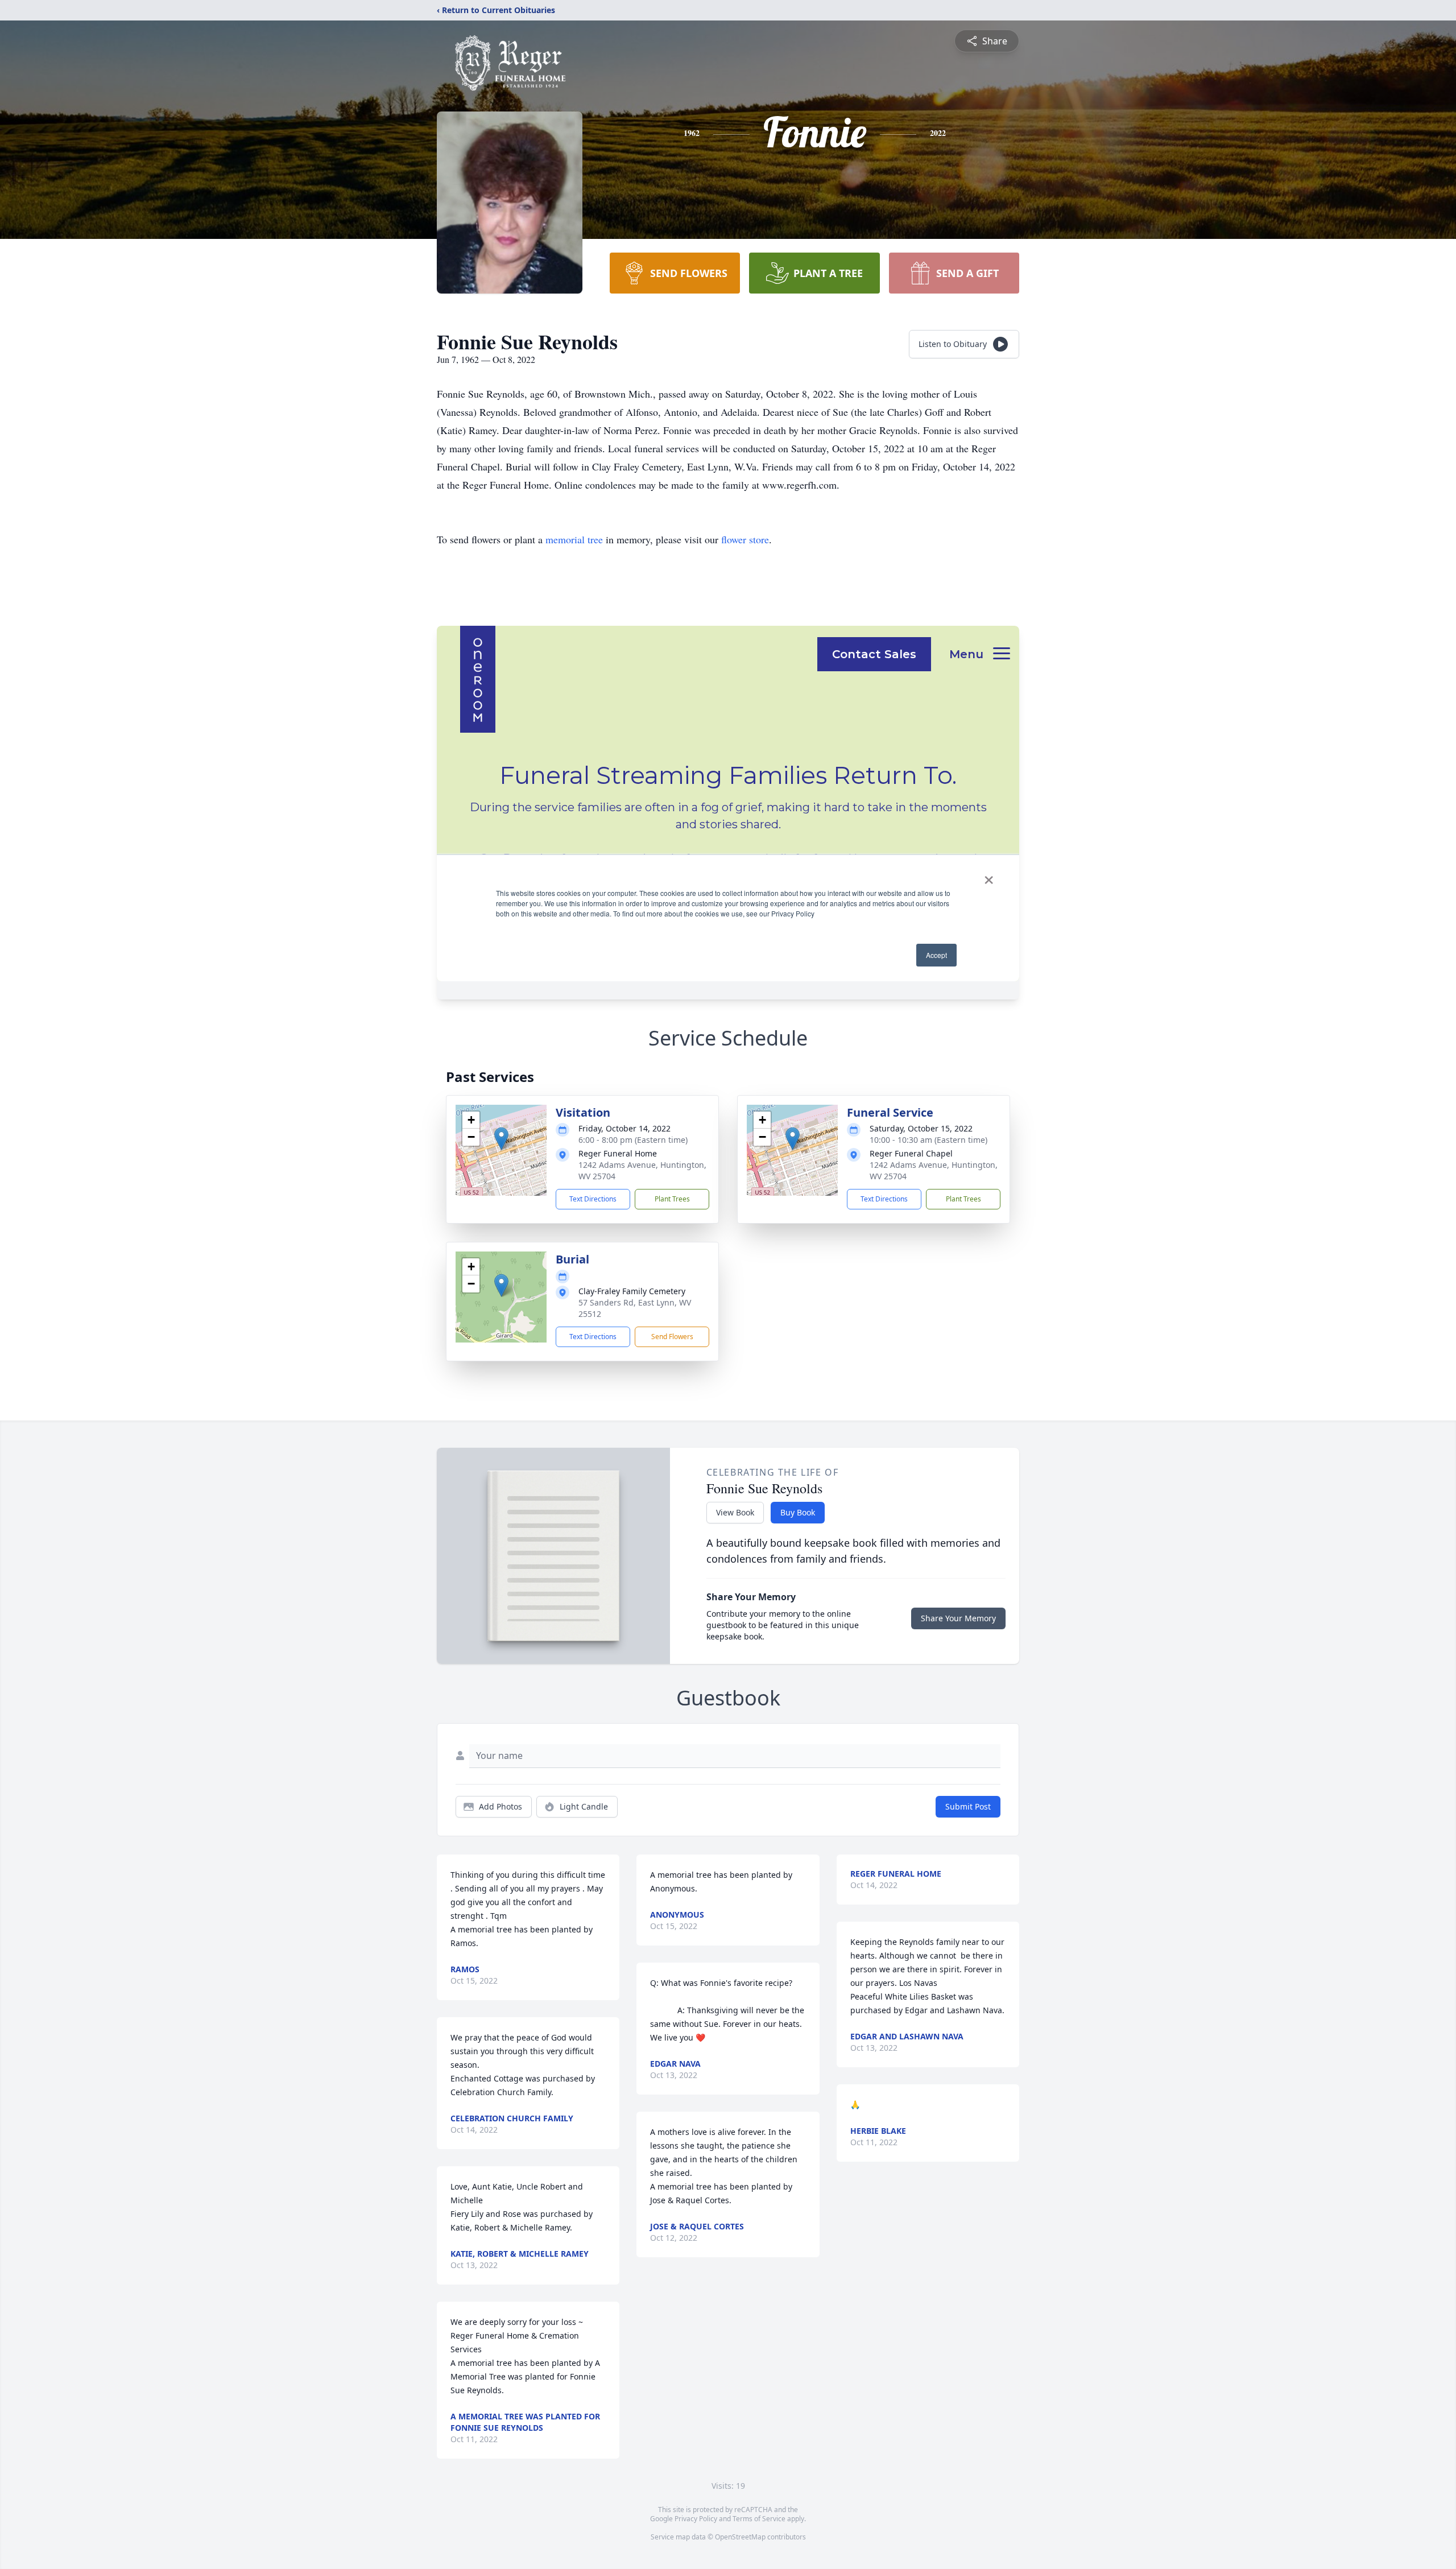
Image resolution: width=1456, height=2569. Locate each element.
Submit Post (968, 1806)
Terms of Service (759, 2519)
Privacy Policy (696, 2519)
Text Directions (593, 1199)
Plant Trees (672, 1199)
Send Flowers (672, 1337)
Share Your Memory (958, 1618)
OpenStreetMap (740, 2537)
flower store (745, 539)
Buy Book (798, 1512)
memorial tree (574, 539)
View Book (735, 1512)
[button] (501, 1139)
